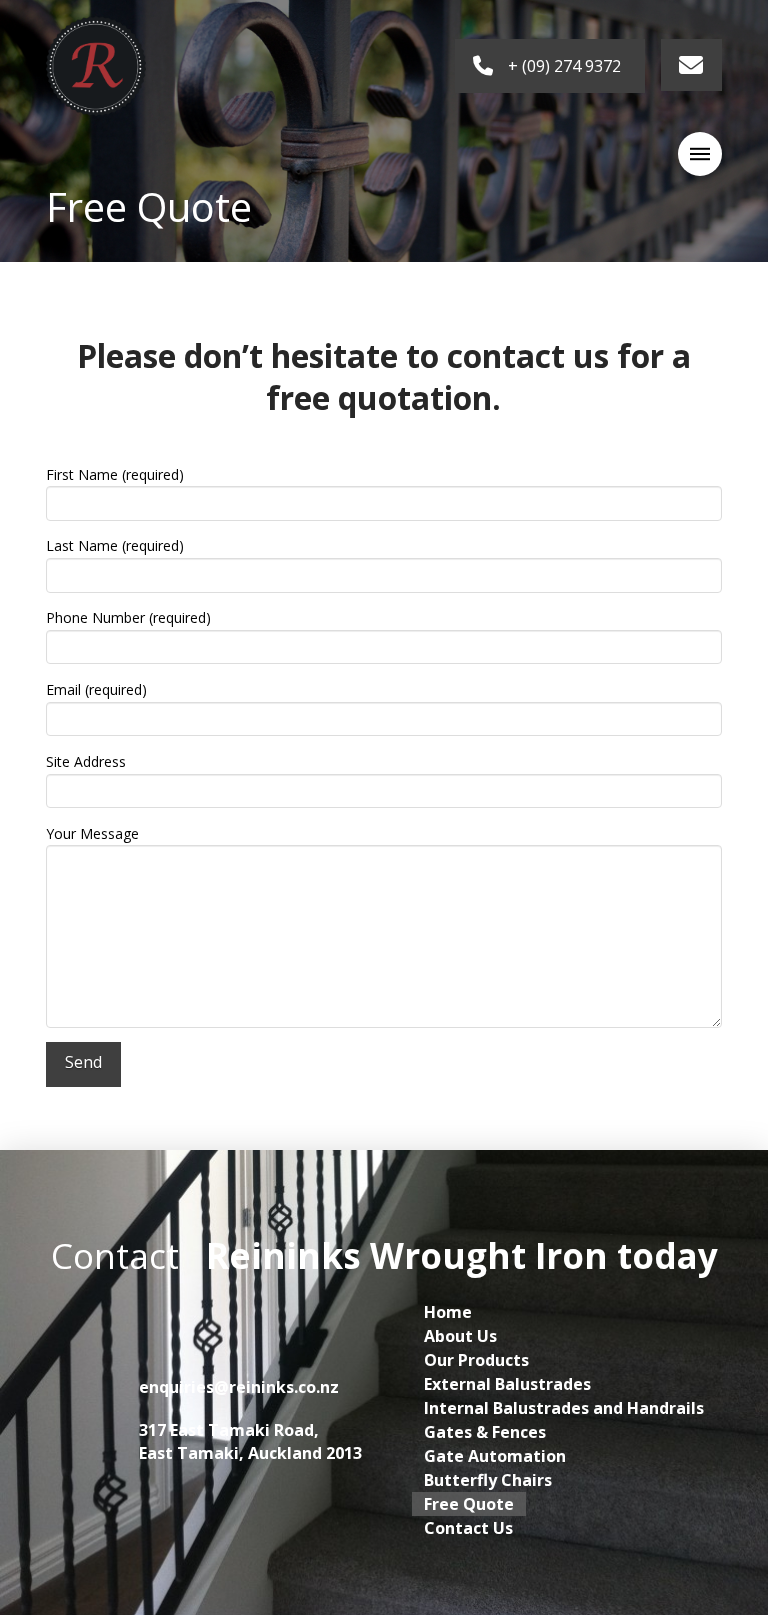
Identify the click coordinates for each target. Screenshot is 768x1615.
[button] (700, 154)
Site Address (86, 761)
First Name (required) (115, 474)
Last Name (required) (115, 545)
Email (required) (96, 689)
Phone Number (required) (128, 617)
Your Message (92, 833)
